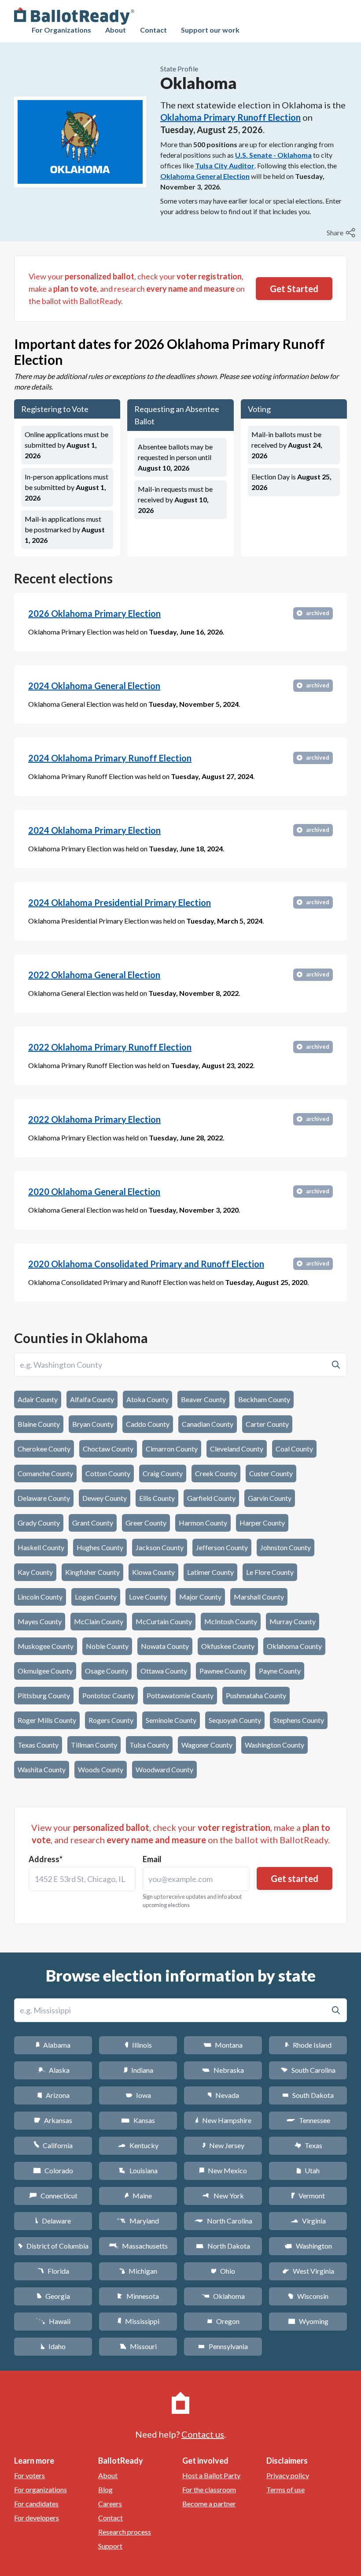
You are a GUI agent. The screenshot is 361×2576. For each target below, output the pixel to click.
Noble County (107, 1646)
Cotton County (108, 1473)
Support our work (210, 30)
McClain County (99, 1621)
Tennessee (308, 2120)
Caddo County (148, 1424)
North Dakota (223, 2246)
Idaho (53, 2346)
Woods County (101, 1769)
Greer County (146, 1523)
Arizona (53, 2095)
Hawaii (53, 2321)
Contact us (203, 2434)
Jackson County (160, 1547)
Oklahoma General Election (205, 176)
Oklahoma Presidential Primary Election (120, 902)
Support (110, 2546)
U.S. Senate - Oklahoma (273, 155)
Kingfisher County (92, 1572)
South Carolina (308, 2070)
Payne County (280, 1671)
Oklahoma (223, 2296)
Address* (46, 1859)
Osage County (107, 1671)
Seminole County (171, 1720)
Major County (200, 1597)
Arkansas (53, 2120)
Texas (308, 2145)
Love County (148, 1597)
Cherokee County (44, 1449)
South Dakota (308, 2095)
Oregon (223, 2321)
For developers (37, 2518)
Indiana (138, 2070)
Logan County (96, 1597)
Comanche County (45, 1473)
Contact (153, 30)
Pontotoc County (108, 1695)
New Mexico (223, 2170)
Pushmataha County (256, 1695)
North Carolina (223, 2221)
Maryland (138, 2221)
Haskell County (41, 1547)
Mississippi (138, 2321)
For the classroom (209, 2489)
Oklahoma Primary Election (94, 613)
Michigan (138, 2271)
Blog (105, 2489)
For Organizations (61, 30)
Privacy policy (288, 2475)
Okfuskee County (228, 1646)
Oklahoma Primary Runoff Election (230, 117)
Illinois (138, 2045)
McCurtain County (164, 1621)
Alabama (53, 2045)
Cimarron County (172, 1449)
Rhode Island (308, 2045)
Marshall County (259, 1597)
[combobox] (82, 1879)
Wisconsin (308, 2296)
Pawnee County (223, 1671)
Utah (308, 2170)
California (53, 2145)
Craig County (163, 1473)
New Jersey (223, 2145)
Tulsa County (149, 1745)
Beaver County (203, 1399)
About (116, 30)
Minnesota (138, 2296)
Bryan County (93, 1424)
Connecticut (53, 2196)
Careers (110, 2504)
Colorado (53, 2170)
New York (223, 2196)
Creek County (216, 1473)
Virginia (308, 2221)
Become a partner (209, 2504)
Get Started (294, 289)
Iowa (138, 2095)
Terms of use (285, 2489)
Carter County (267, 1424)
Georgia (53, 2296)
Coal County (294, 1449)
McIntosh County (231, 1621)
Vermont (308, 2196)
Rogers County (111, 1720)
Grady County (39, 1523)
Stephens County (299, 1720)
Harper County (262, 1523)
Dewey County (105, 1498)
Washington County (274, 1745)
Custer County (271, 1473)
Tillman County (94, 1745)
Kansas (138, 2120)
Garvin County (270, 1498)
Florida (53, 2271)
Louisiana (138, 2170)
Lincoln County (40, 1597)
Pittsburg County (44, 1695)
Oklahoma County (294, 1646)
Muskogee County (46, 1646)
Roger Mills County (47, 1720)
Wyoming (308, 2321)
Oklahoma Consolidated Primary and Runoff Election (146, 1264)
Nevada (223, 2095)
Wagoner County (207, 1745)
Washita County (42, 1769)
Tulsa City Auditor (225, 165)
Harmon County (203, 1523)
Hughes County (100, 1547)
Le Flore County (270, 1572)
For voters (29, 2475)
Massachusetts (138, 2246)
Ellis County (157, 1498)
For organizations (41, 2489)
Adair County (38, 1399)
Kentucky (138, 2145)
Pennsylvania (223, 2346)
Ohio (223, 2271)
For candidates (36, 2504)
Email (152, 1859)
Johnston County (285, 1547)
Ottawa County (164, 1671)
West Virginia (308, 2271)
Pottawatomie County (180, 1695)
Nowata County (165, 1646)
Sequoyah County (235, 1720)
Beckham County (264, 1399)
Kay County (35, 1572)
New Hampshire (223, 2120)
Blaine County (39, 1424)
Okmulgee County (45, 1671)
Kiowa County (153, 1572)
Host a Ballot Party (211, 2475)
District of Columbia (53, 2246)
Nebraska (223, 2070)
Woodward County (164, 1769)
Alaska (53, 2070)
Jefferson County (222, 1547)
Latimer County (210, 1572)
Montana (223, 2045)
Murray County (293, 1621)
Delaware (53, 2221)
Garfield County (211, 1498)
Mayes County (40, 1621)
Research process (125, 2532)
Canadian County (208, 1424)
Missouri (138, 2346)
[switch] (342, 233)
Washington (308, 2246)
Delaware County (44, 1498)
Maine (138, 2196)
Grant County (93, 1523)
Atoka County (147, 1399)
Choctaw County (108, 1449)
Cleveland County (237, 1449)
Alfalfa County (92, 1399)
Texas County (38, 1745)
